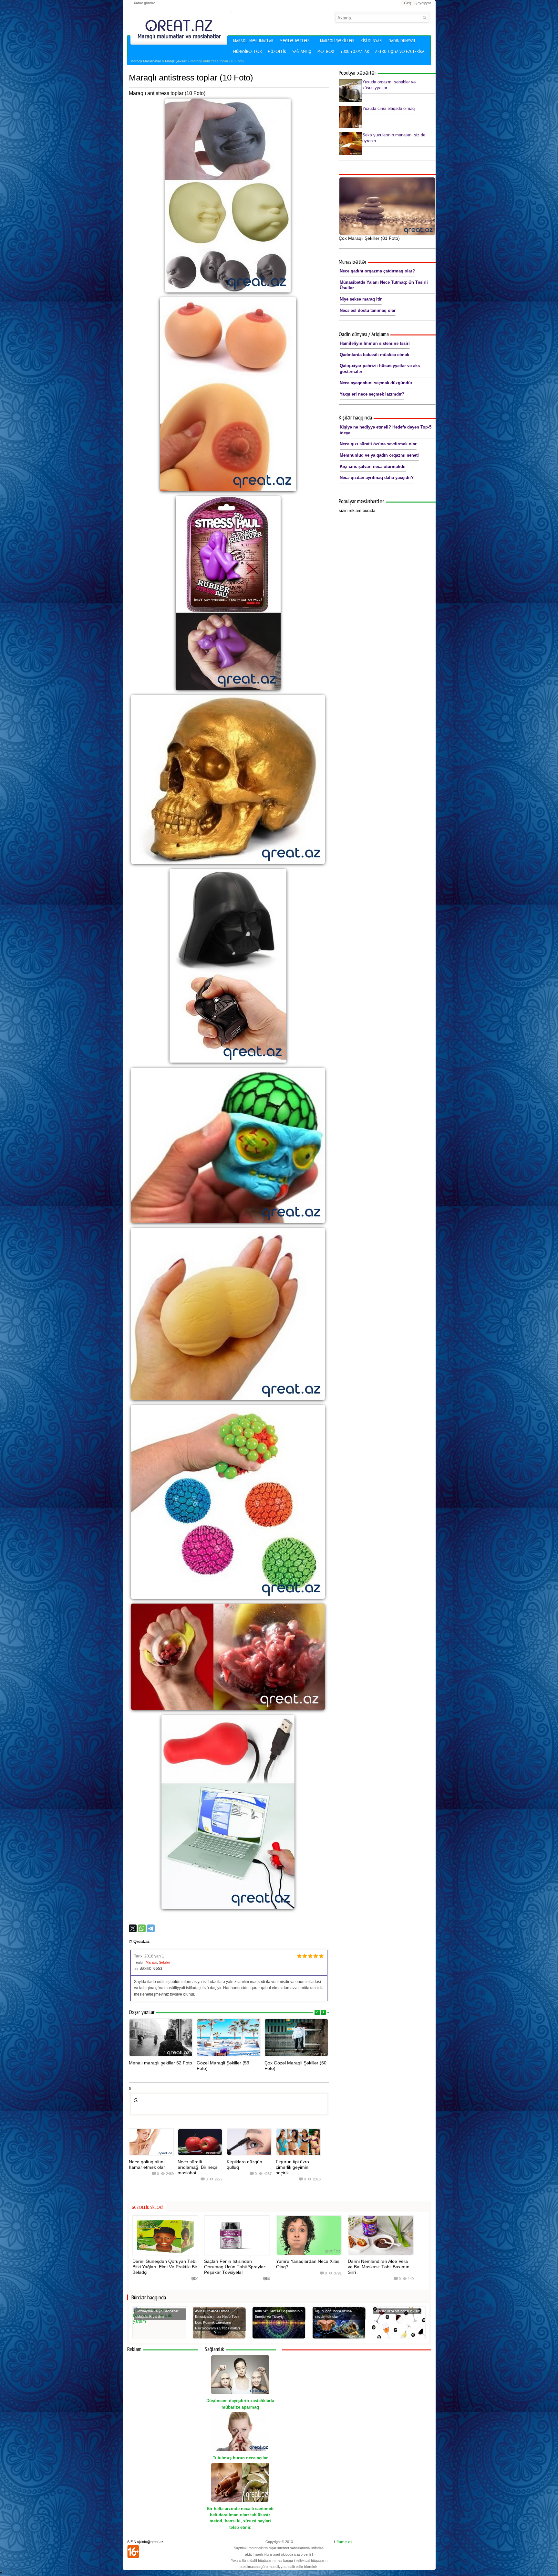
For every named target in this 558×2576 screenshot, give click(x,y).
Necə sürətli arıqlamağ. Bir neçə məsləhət (198, 2167)
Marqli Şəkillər (176, 61)
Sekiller (165, 1962)
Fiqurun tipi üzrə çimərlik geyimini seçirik (293, 2167)
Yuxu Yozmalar (355, 51)
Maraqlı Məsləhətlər (146, 61)
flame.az (345, 2542)
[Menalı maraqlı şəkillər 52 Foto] (161, 2038)
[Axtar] (424, 18)
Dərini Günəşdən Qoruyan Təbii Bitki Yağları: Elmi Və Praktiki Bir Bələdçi (165, 2267)
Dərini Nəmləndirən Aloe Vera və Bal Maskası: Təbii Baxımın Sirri (379, 2267)
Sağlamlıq (302, 51)
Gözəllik (277, 51)
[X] (133, 1928)
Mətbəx (326, 51)
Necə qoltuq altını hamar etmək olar (147, 2164)
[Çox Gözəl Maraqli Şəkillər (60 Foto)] (296, 2038)
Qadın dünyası (402, 41)
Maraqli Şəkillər (337, 41)
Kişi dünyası (372, 41)
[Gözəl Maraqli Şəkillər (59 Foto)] (229, 2038)
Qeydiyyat (423, 3)
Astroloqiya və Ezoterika (400, 51)
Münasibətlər (248, 51)
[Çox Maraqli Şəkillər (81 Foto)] (387, 206)
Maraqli (151, 1962)
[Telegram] (151, 1928)
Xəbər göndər (144, 3)
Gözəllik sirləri (147, 2207)
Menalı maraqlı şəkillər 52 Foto (160, 2063)
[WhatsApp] (142, 1928)
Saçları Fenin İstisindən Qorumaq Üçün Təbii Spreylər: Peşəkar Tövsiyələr (235, 2267)
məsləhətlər (295, 41)
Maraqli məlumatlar (253, 41)
